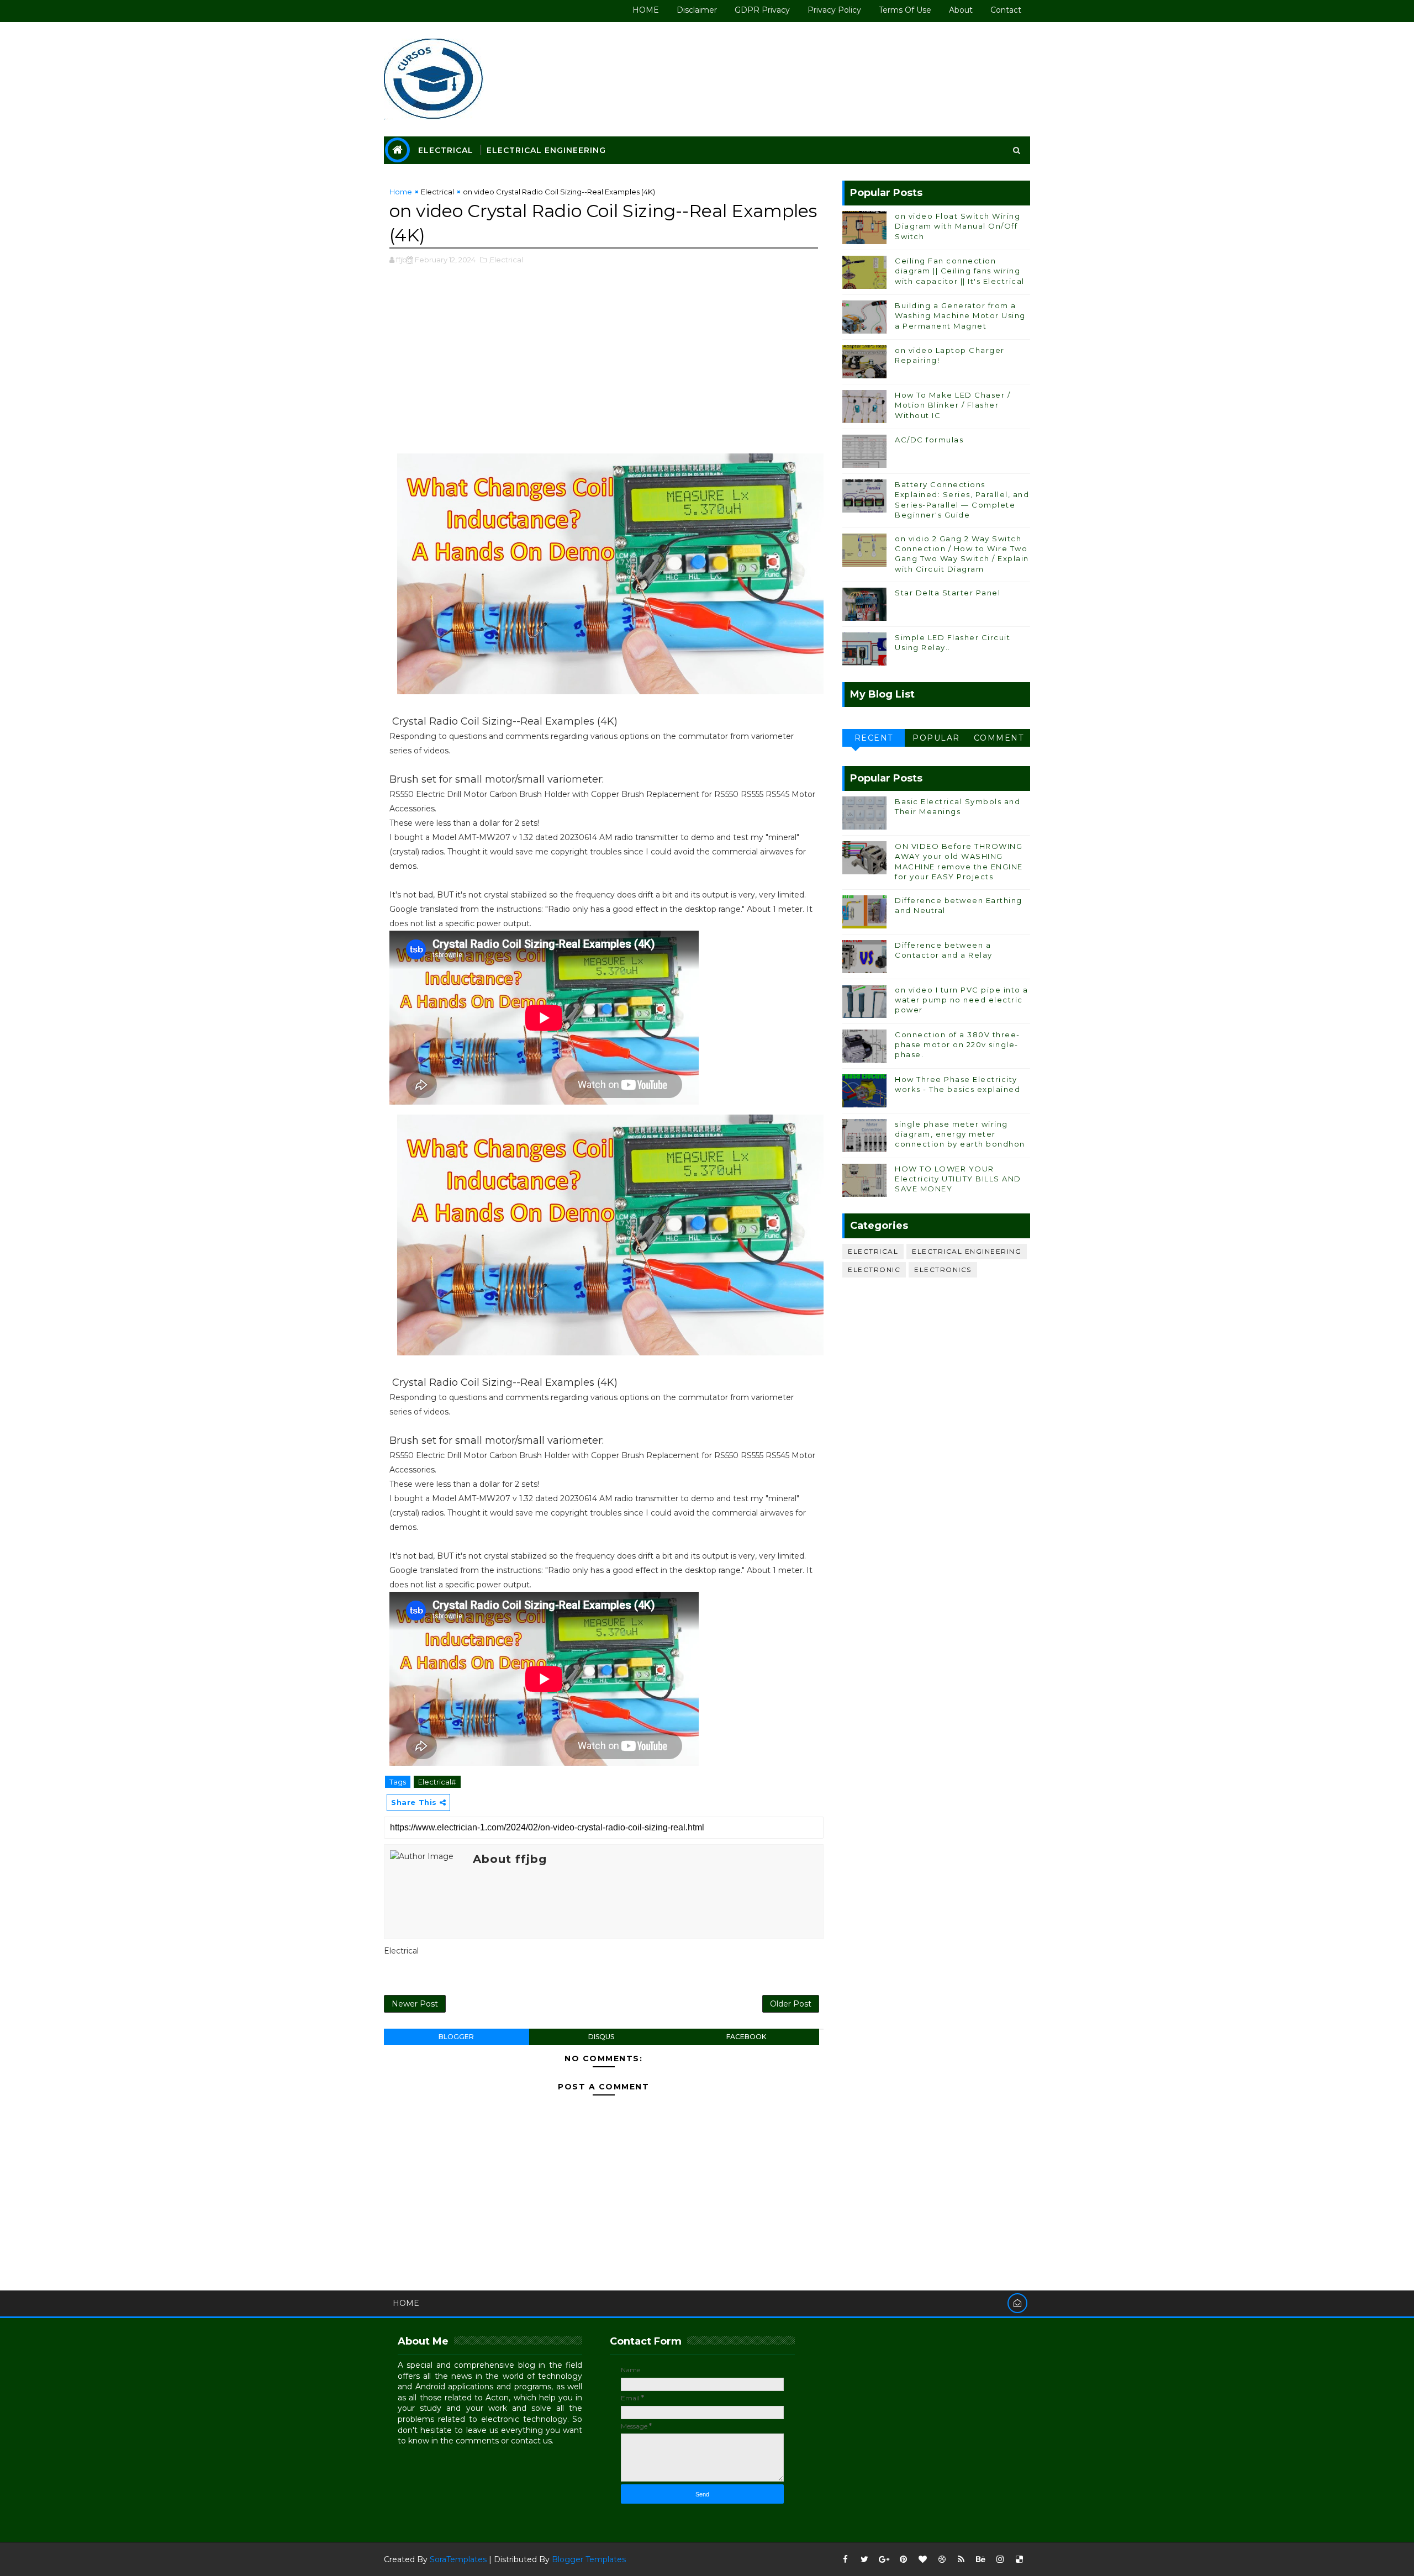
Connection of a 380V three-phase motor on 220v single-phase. (957, 1044)
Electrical (446, 150)
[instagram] (1000, 2559)
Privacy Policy (834, 10)
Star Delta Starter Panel (948, 593)
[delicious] (1019, 2559)
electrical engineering (967, 1251)
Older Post (791, 2004)
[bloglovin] (922, 2559)
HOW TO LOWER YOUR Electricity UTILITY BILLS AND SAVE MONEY (958, 1179)
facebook (746, 2037)
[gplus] (884, 2559)
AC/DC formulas (929, 440)
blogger (456, 2037)
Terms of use (905, 10)
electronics (943, 1269)
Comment (999, 738)
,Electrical (506, 260)
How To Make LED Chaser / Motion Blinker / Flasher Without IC (953, 405)
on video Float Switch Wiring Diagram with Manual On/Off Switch (957, 226)
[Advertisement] (604, 365)
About (961, 10)
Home (401, 192)
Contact (1006, 10)
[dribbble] (942, 2559)
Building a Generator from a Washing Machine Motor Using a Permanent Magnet (960, 315)
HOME (646, 10)
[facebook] (845, 2559)
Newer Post (415, 2004)
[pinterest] (903, 2559)
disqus (601, 2037)
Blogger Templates (589, 2559)
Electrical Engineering (546, 150)
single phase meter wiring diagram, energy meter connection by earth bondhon (960, 1134)
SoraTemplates (458, 2559)
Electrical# (437, 1782)
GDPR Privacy (762, 10)
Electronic (874, 1269)
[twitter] (864, 2559)
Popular (936, 738)
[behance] (980, 2559)
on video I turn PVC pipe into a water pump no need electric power (962, 1000)
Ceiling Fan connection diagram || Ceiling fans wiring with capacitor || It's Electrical (960, 271)
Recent (874, 738)
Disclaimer (697, 10)
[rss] (961, 2559)
